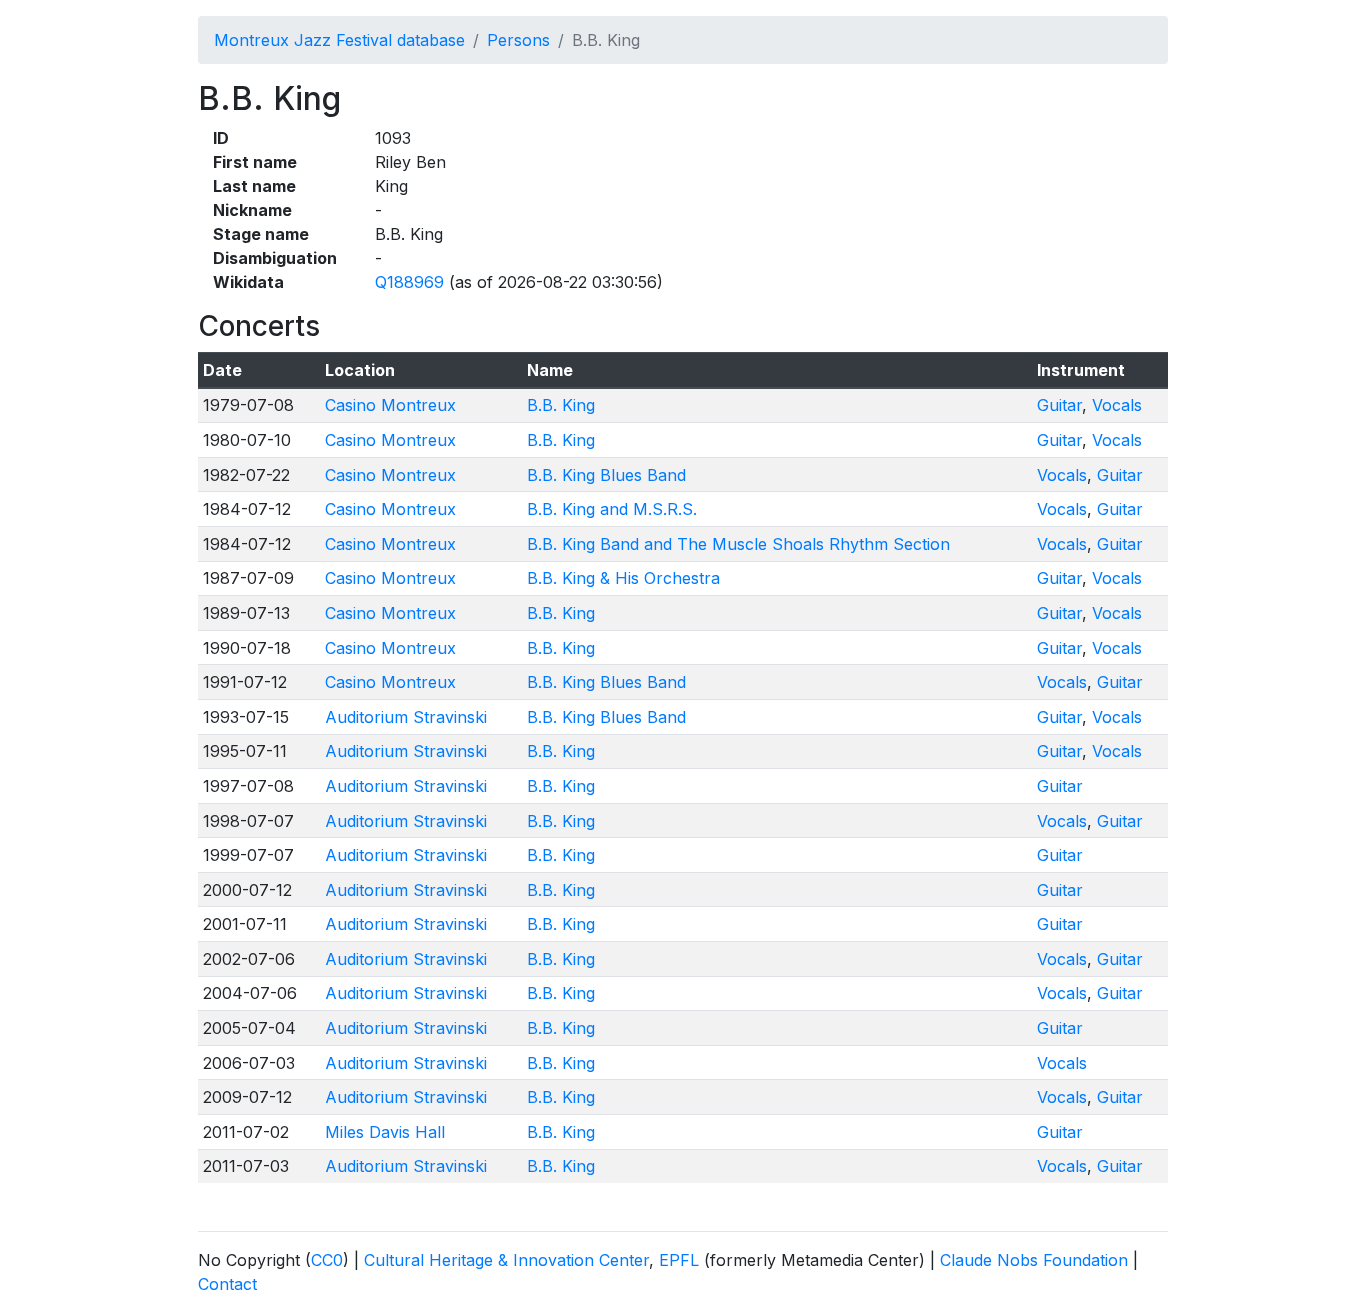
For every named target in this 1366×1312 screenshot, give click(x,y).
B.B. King (561, 405)
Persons (518, 40)
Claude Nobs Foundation (1034, 1260)
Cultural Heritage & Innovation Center (506, 1260)
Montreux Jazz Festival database (339, 40)
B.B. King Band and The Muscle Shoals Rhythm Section (738, 544)
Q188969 (409, 282)
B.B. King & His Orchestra (623, 578)
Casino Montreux (390, 405)
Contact (227, 1284)
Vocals (1117, 405)
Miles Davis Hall (385, 1132)
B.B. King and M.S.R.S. (612, 509)
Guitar (1059, 405)
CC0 (327, 1260)
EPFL (679, 1260)
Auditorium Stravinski (406, 717)
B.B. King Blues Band (606, 475)
